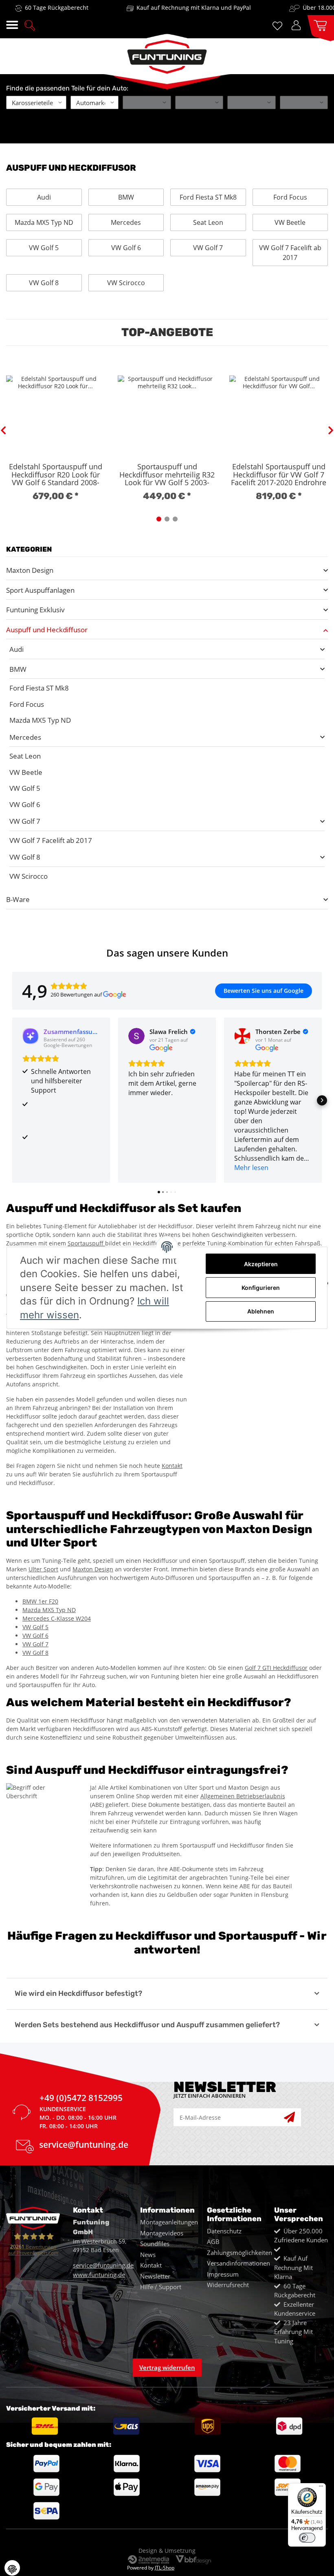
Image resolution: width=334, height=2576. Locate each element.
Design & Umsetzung (167, 2551)
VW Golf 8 (44, 283)
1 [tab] (159, 519)
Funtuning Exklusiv (35, 610)
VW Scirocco (126, 283)
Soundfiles (155, 2244)
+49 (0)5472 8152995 (81, 2099)
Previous (3, 431)
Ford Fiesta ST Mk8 (208, 197)
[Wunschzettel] (279, 25)
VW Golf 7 (208, 248)
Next (331, 431)
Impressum (223, 2274)
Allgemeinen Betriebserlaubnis (243, 1796)
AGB (213, 2242)
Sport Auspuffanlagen (40, 590)
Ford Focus (290, 197)
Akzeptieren (261, 1264)
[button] (30, 24)
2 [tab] (167, 519)
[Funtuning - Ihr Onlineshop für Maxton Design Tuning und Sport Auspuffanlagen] (167, 54)
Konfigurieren (261, 1288)
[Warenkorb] (318, 25)
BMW (126, 197)
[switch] (307, 2538)
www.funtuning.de (99, 2275)
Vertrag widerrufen (167, 2367)
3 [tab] (175, 519)
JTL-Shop (165, 2568)
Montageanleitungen (169, 2222)
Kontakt (172, 1466)
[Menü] (321, 2488)
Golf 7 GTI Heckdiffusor (276, 1668)
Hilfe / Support (161, 2287)
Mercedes (126, 222)
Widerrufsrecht (228, 2285)
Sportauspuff (86, 1243)
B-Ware (18, 899)
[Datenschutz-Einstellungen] (12, 2568)
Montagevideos (162, 2233)
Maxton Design (30, 570)
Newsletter (155, 2276)
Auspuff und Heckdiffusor (47, 630)
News (148, 2255)
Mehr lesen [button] (251, 1168)
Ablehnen (261, 1311)
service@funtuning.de (84, 2146)
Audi (44, 197)
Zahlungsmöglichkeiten (240, 2253)
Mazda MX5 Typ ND (44, 222)
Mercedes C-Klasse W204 (57, 1618)
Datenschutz (224, 2231)
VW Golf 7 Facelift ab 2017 (290, 253)
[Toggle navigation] (12, 25)
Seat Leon (208, 222)
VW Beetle (290, 222)
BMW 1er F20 (40, 1601)
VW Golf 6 (126, 248)
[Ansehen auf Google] (136, 1036)
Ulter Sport (43, 1569)
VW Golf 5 (44, 248)
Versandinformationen (238, 2263)
